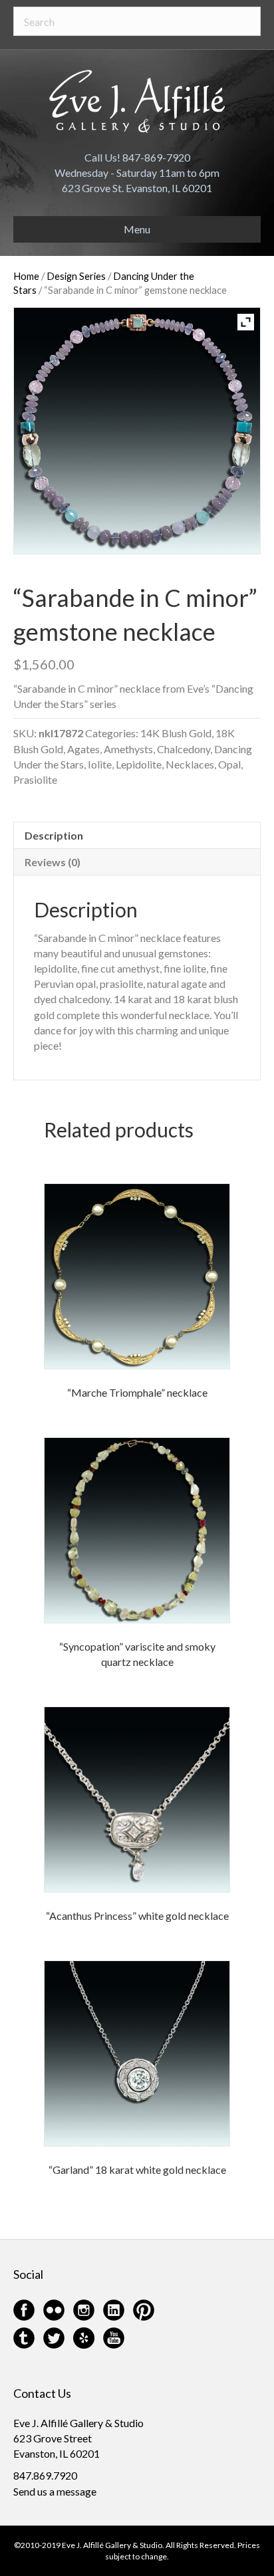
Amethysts (128, 749)
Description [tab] (54, 835)
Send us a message (55, 2491)
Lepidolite (139, 764)
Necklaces (190, 764)
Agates (83, 749)
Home (26, 276)
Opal (229, 764)
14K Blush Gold (176, 733)
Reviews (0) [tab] (53, 862)
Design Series (76, 276)
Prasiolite (35, 779)
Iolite (100, 764)
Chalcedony (184, 749)
